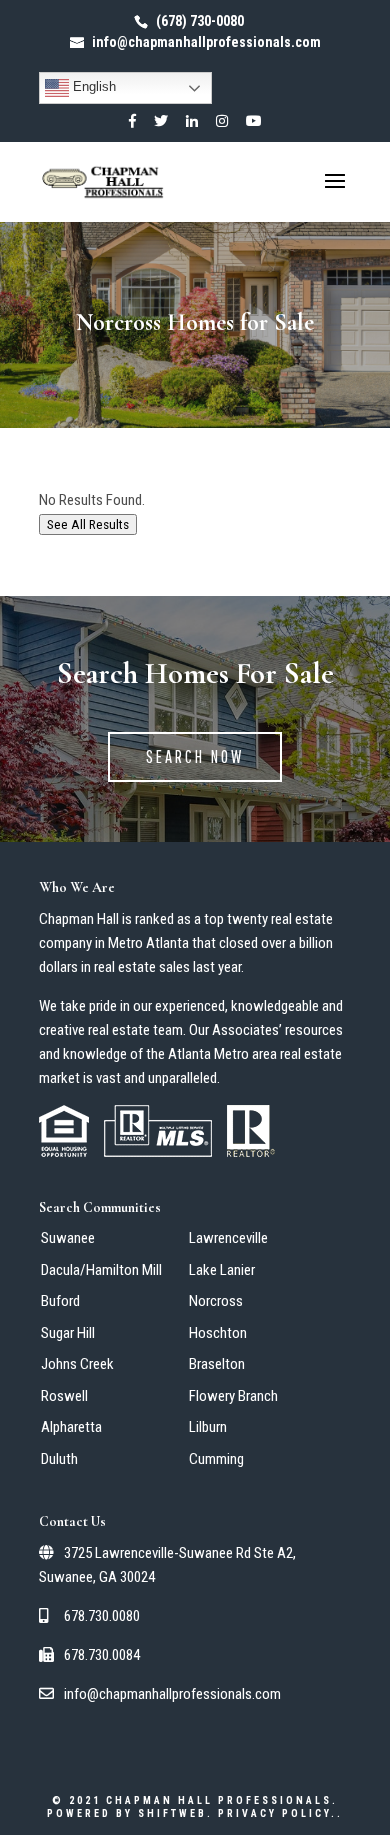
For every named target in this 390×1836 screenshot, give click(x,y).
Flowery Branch (233, 1396)
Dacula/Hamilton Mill (101, 1270)
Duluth (59, 1459)
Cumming (216, 1459)
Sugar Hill (68, 1333)
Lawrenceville (228, 1238)
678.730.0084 (100, 1655)
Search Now (195, 756)
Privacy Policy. (277, 1813)
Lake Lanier (222, 1270)
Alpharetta (71, 1427)
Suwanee (68, 1238)
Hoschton (218, 1333)
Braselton (217, 1364)
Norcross (216, 1301)
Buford (60, 1301)
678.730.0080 (100, 1616)
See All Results (88, 524)
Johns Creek (77, 1364)
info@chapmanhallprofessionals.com (171, 1694)
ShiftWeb (172, 1813)
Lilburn (208, 1427)
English (92, 86)
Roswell (64, 1396)
